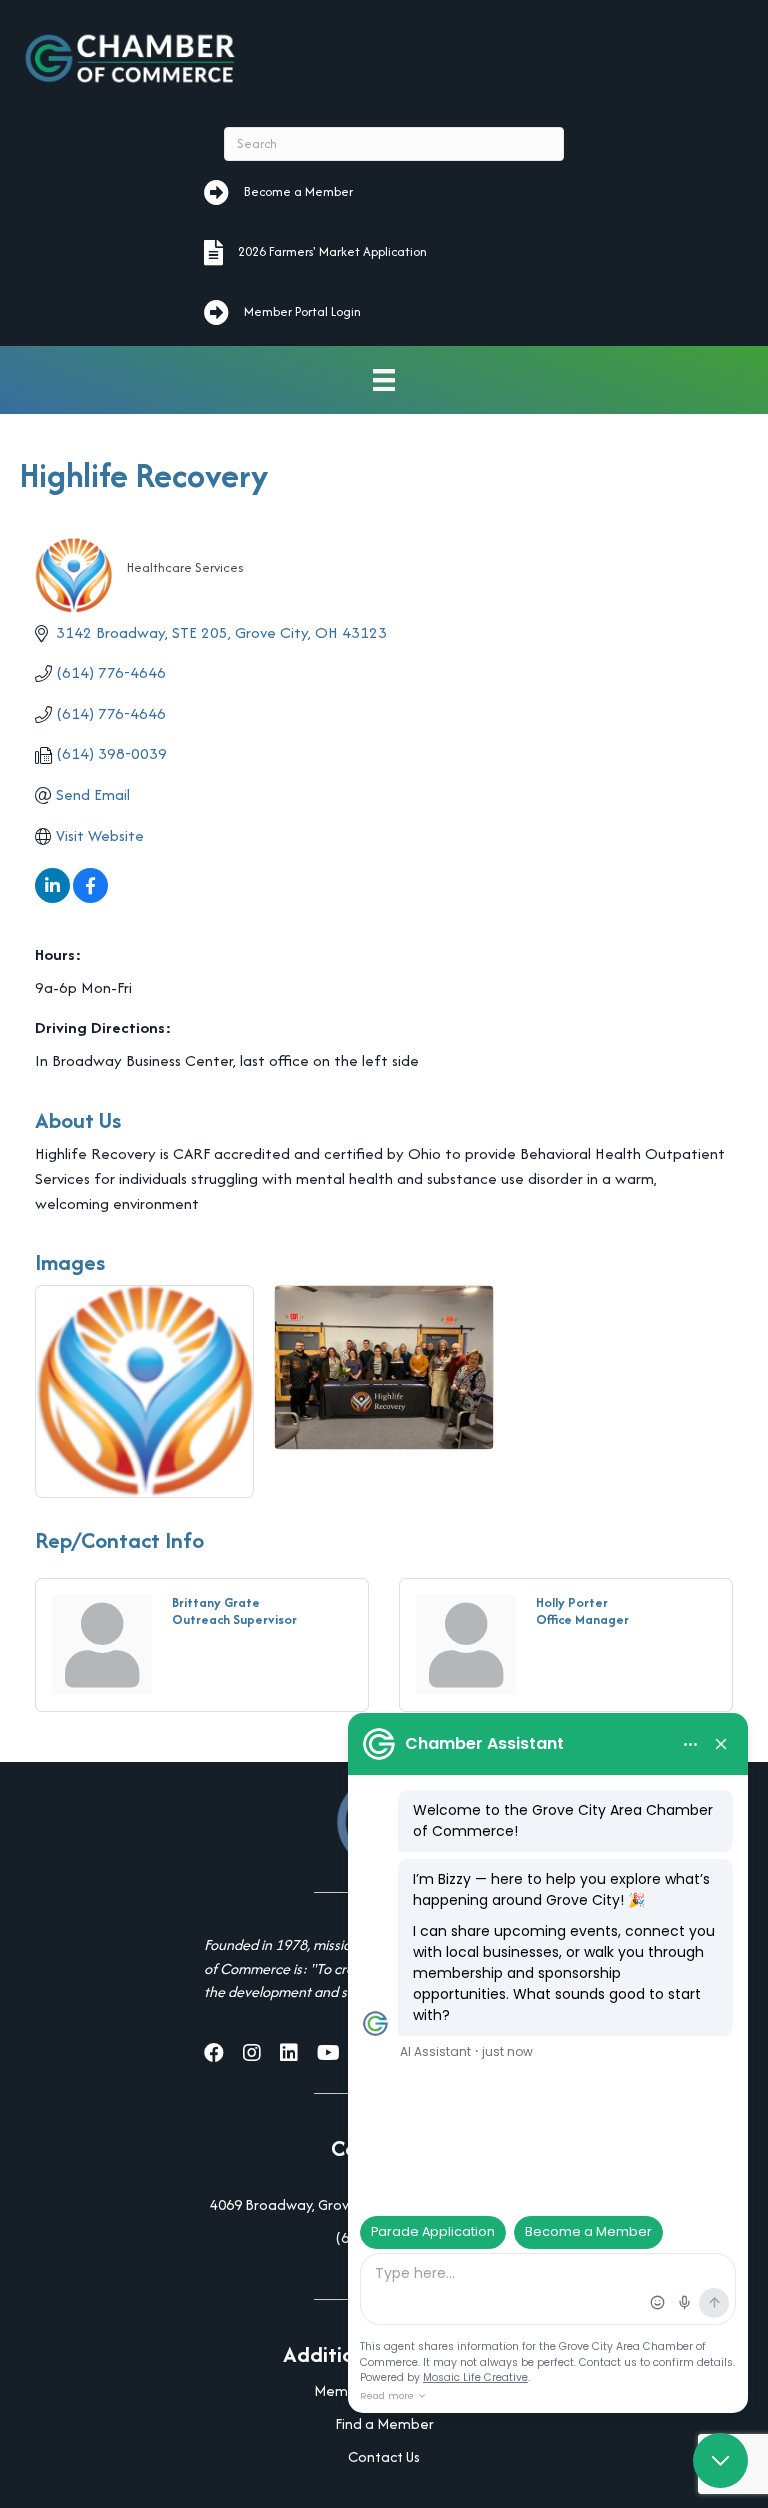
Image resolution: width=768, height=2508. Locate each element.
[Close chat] (720, 2460)
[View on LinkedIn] (52, 897)
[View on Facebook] (90, 897)
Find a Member (384, 2423)
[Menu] (384, 380)
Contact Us (384, 2456)
